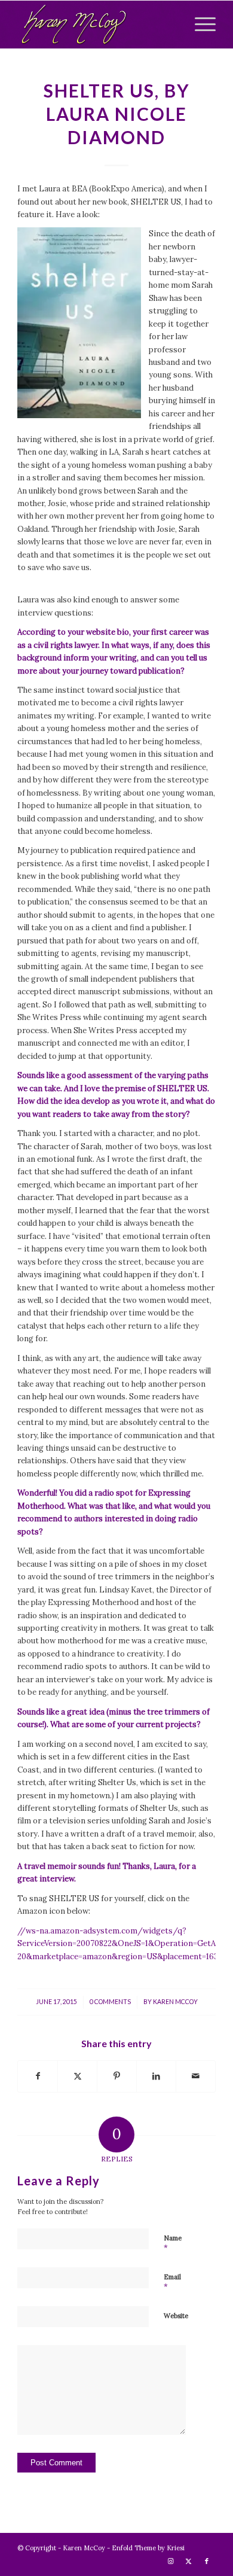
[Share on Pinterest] (117, 2076)
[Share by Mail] (196, 2076)
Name (173, 2243)
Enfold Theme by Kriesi (148, 2548)
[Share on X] (77, 2076)
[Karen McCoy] (96, 25)
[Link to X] (189, 2561)
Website (176, 2316)
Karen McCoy (175, 2002)
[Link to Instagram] (171, 2561)
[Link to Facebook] (207, 2561)
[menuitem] (199, 25)
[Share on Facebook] (38, 2076)
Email (172, 2282)
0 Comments (110, 2002)
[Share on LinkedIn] (156, 2076)
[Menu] (199, 25)
